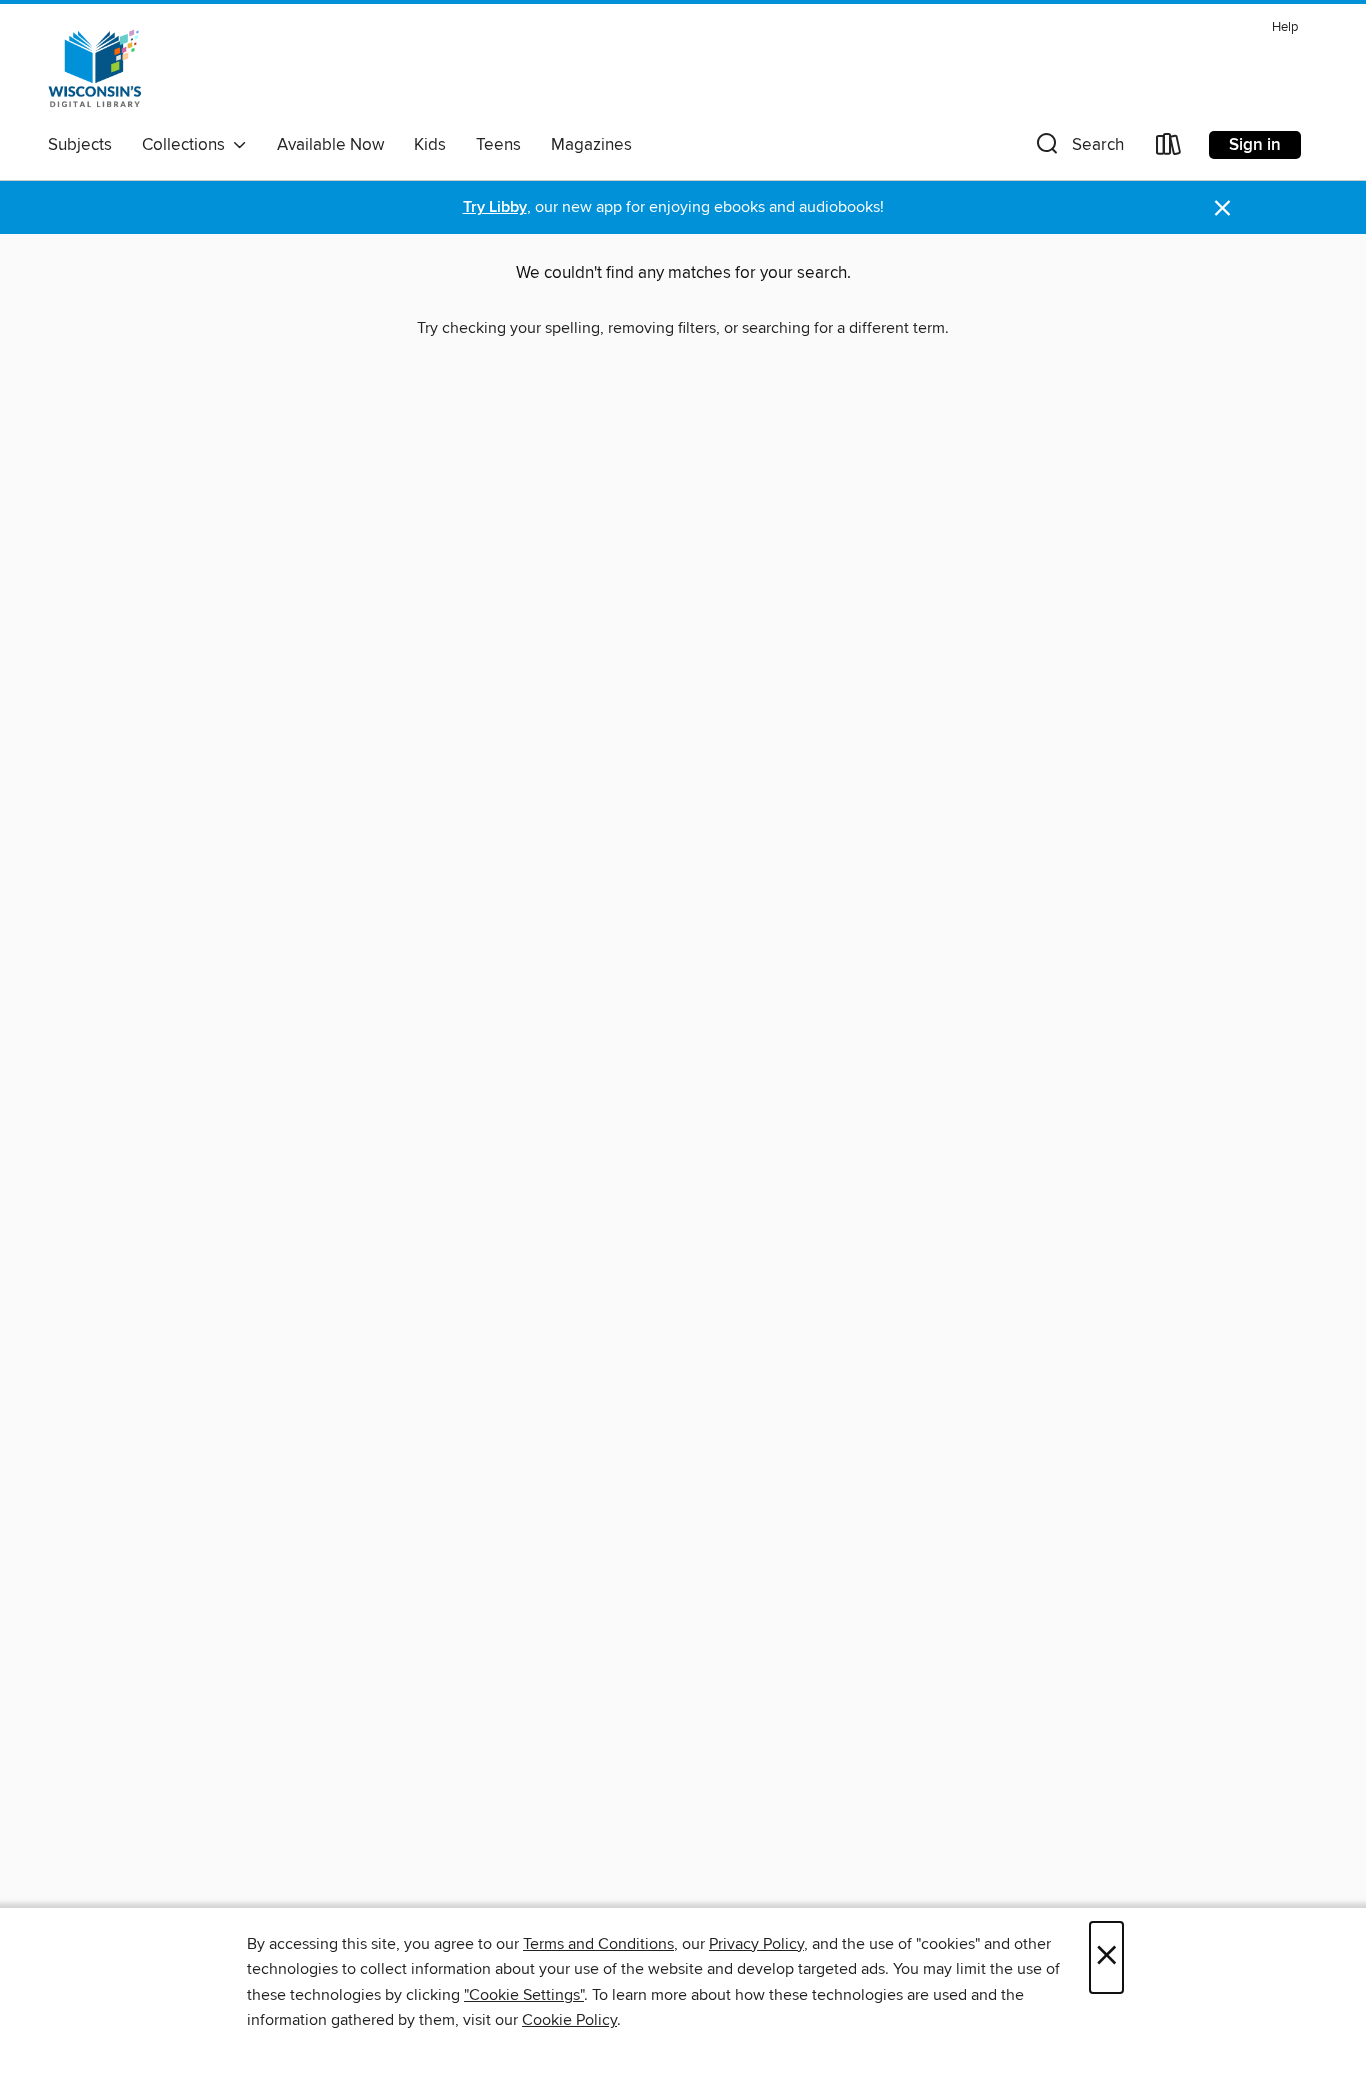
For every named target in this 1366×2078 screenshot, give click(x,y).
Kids (430, 145)
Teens (498, 145)
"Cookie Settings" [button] (524, 1995)
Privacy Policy (756, 1944)
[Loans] (1169, 148)
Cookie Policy (569, 2020)
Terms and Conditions (598, 1944)
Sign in (1255, 145)
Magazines (591, 145)
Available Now (330, 145)
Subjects (80, 145)
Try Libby (495, 207)
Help (1285, 27)
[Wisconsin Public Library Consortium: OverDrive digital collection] (95, 69)
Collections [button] (187, 145)
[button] (1078, 148)
